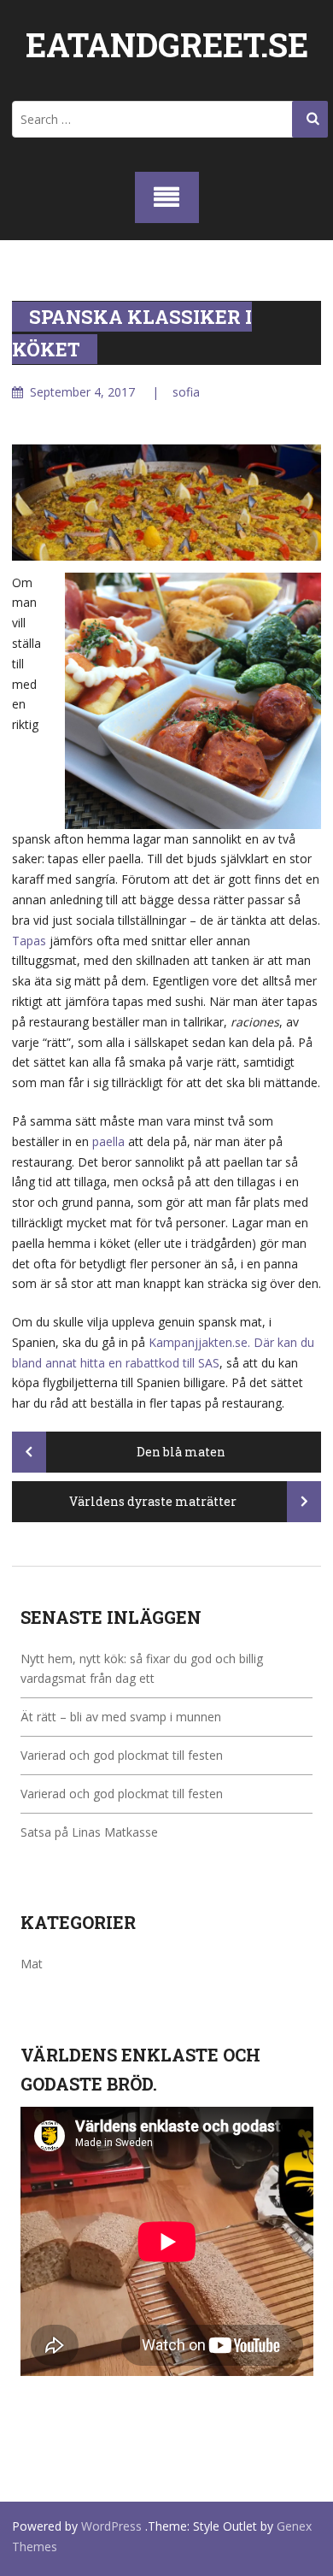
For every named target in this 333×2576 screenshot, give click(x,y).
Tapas (29, 941)
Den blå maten (180, 1452)
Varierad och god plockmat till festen (122, 1755)
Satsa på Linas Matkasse (89, 1832)
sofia (186, 392)
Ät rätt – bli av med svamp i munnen (121, 1717)
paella (108, 1141)
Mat (32, 1964)
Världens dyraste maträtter (154, 1501)
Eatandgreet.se (167, 44)
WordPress (111, 2526)
